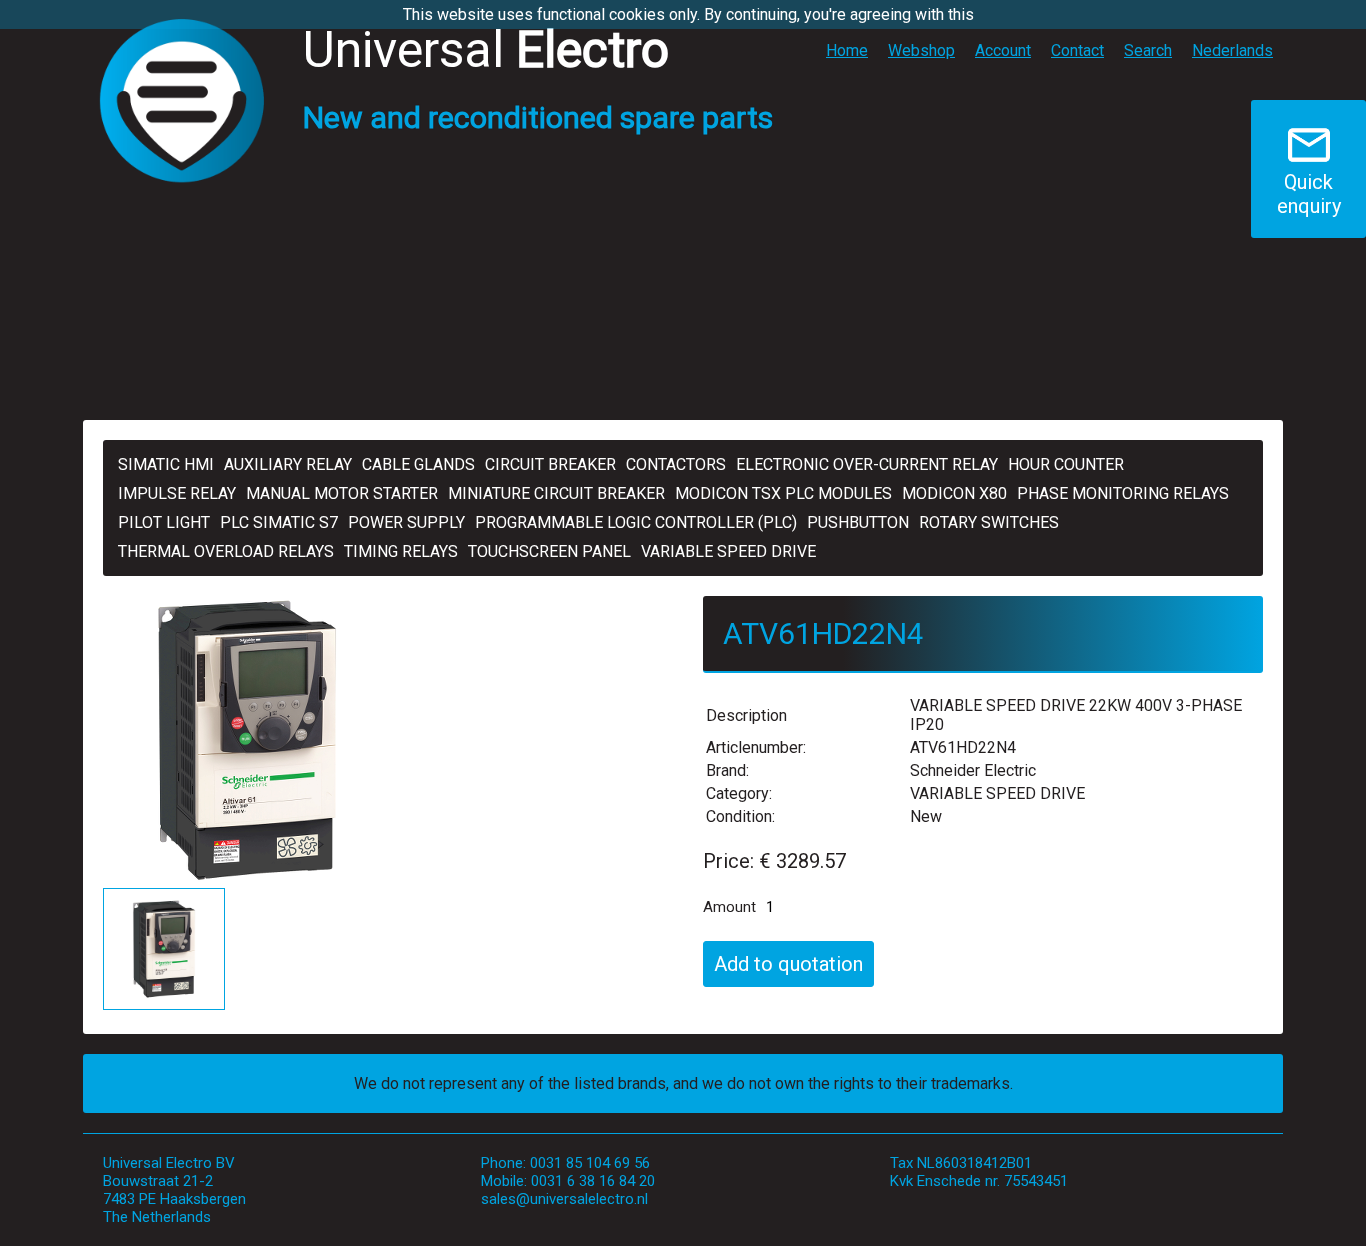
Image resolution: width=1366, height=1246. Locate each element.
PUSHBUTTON (858, 522)
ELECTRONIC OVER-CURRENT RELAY (867, 464)
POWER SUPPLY (406, 522)
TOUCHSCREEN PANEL (549, 551)
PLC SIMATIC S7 (279, 522)
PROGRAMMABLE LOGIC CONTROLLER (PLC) (636, 522)
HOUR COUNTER (1066, 464)
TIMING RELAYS (401, 551)
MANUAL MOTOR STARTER (342, 493)
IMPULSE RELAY (177, 493)
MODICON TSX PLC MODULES (783, 493)
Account (1003, 50)
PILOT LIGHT (164, 522)
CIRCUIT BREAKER (550, 464)
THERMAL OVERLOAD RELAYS (226, 551)
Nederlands (1232, 50)
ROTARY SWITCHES (989, 522)
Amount (729, 907)
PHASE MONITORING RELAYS (1123, 493)
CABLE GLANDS (418, 464)
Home (847, 50)
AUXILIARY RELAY (288, 464)
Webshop (921, 50)
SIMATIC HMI (166, 464)
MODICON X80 (954, 493)
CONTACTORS (676, 464)
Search (1148, 50)
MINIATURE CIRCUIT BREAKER (556, 493)
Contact (1077, 50)
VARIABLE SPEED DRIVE (728, 551)
